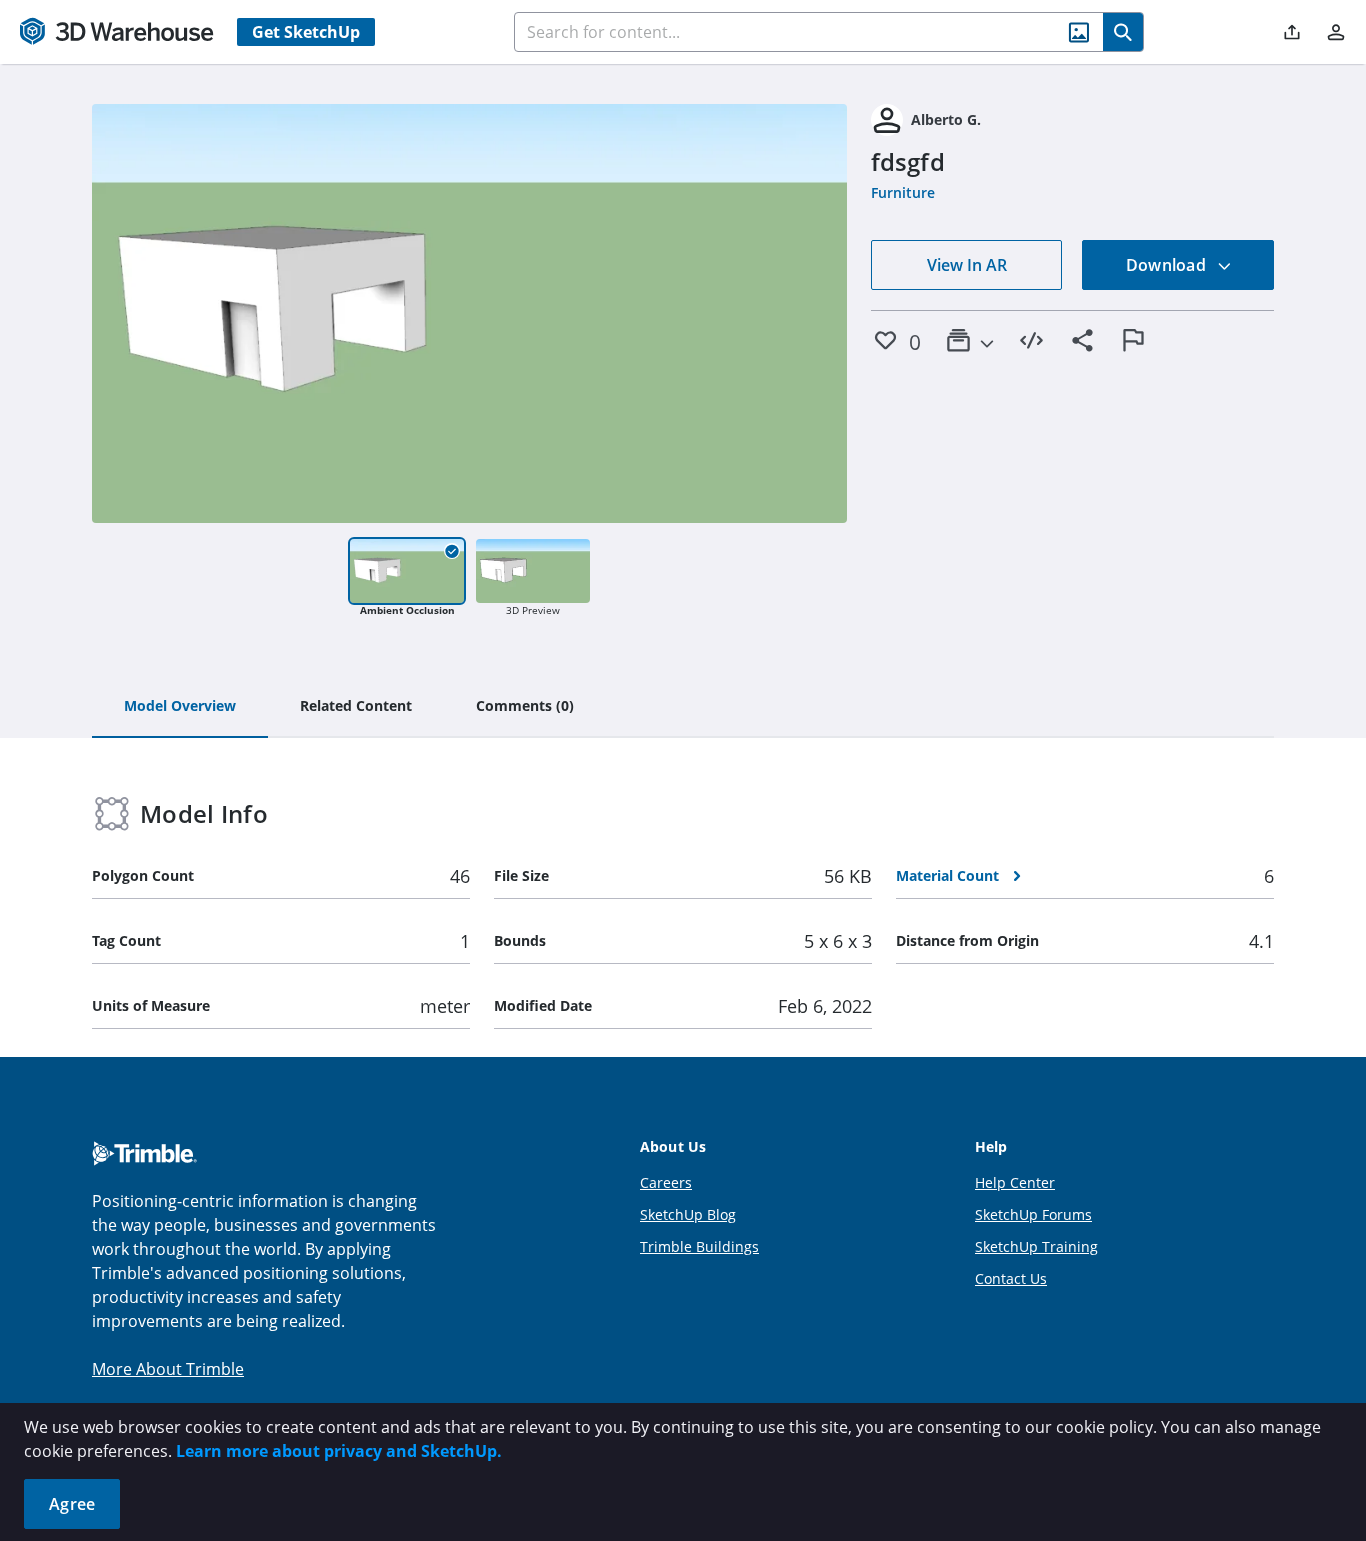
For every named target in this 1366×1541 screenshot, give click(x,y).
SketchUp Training (1036, 1246)
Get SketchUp (306, 32)
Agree (72, 1504)
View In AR (967, 265)
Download (1168, 265)
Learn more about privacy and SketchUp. (339, 1451)
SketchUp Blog (688, 1214)
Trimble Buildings (699, 1246)
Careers (666, 1182)
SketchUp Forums (1033, 1214)
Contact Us (1011, 1278)
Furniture (903, 192)
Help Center (1015, 1182)
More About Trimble (168, 1369)
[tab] (180, 707)
